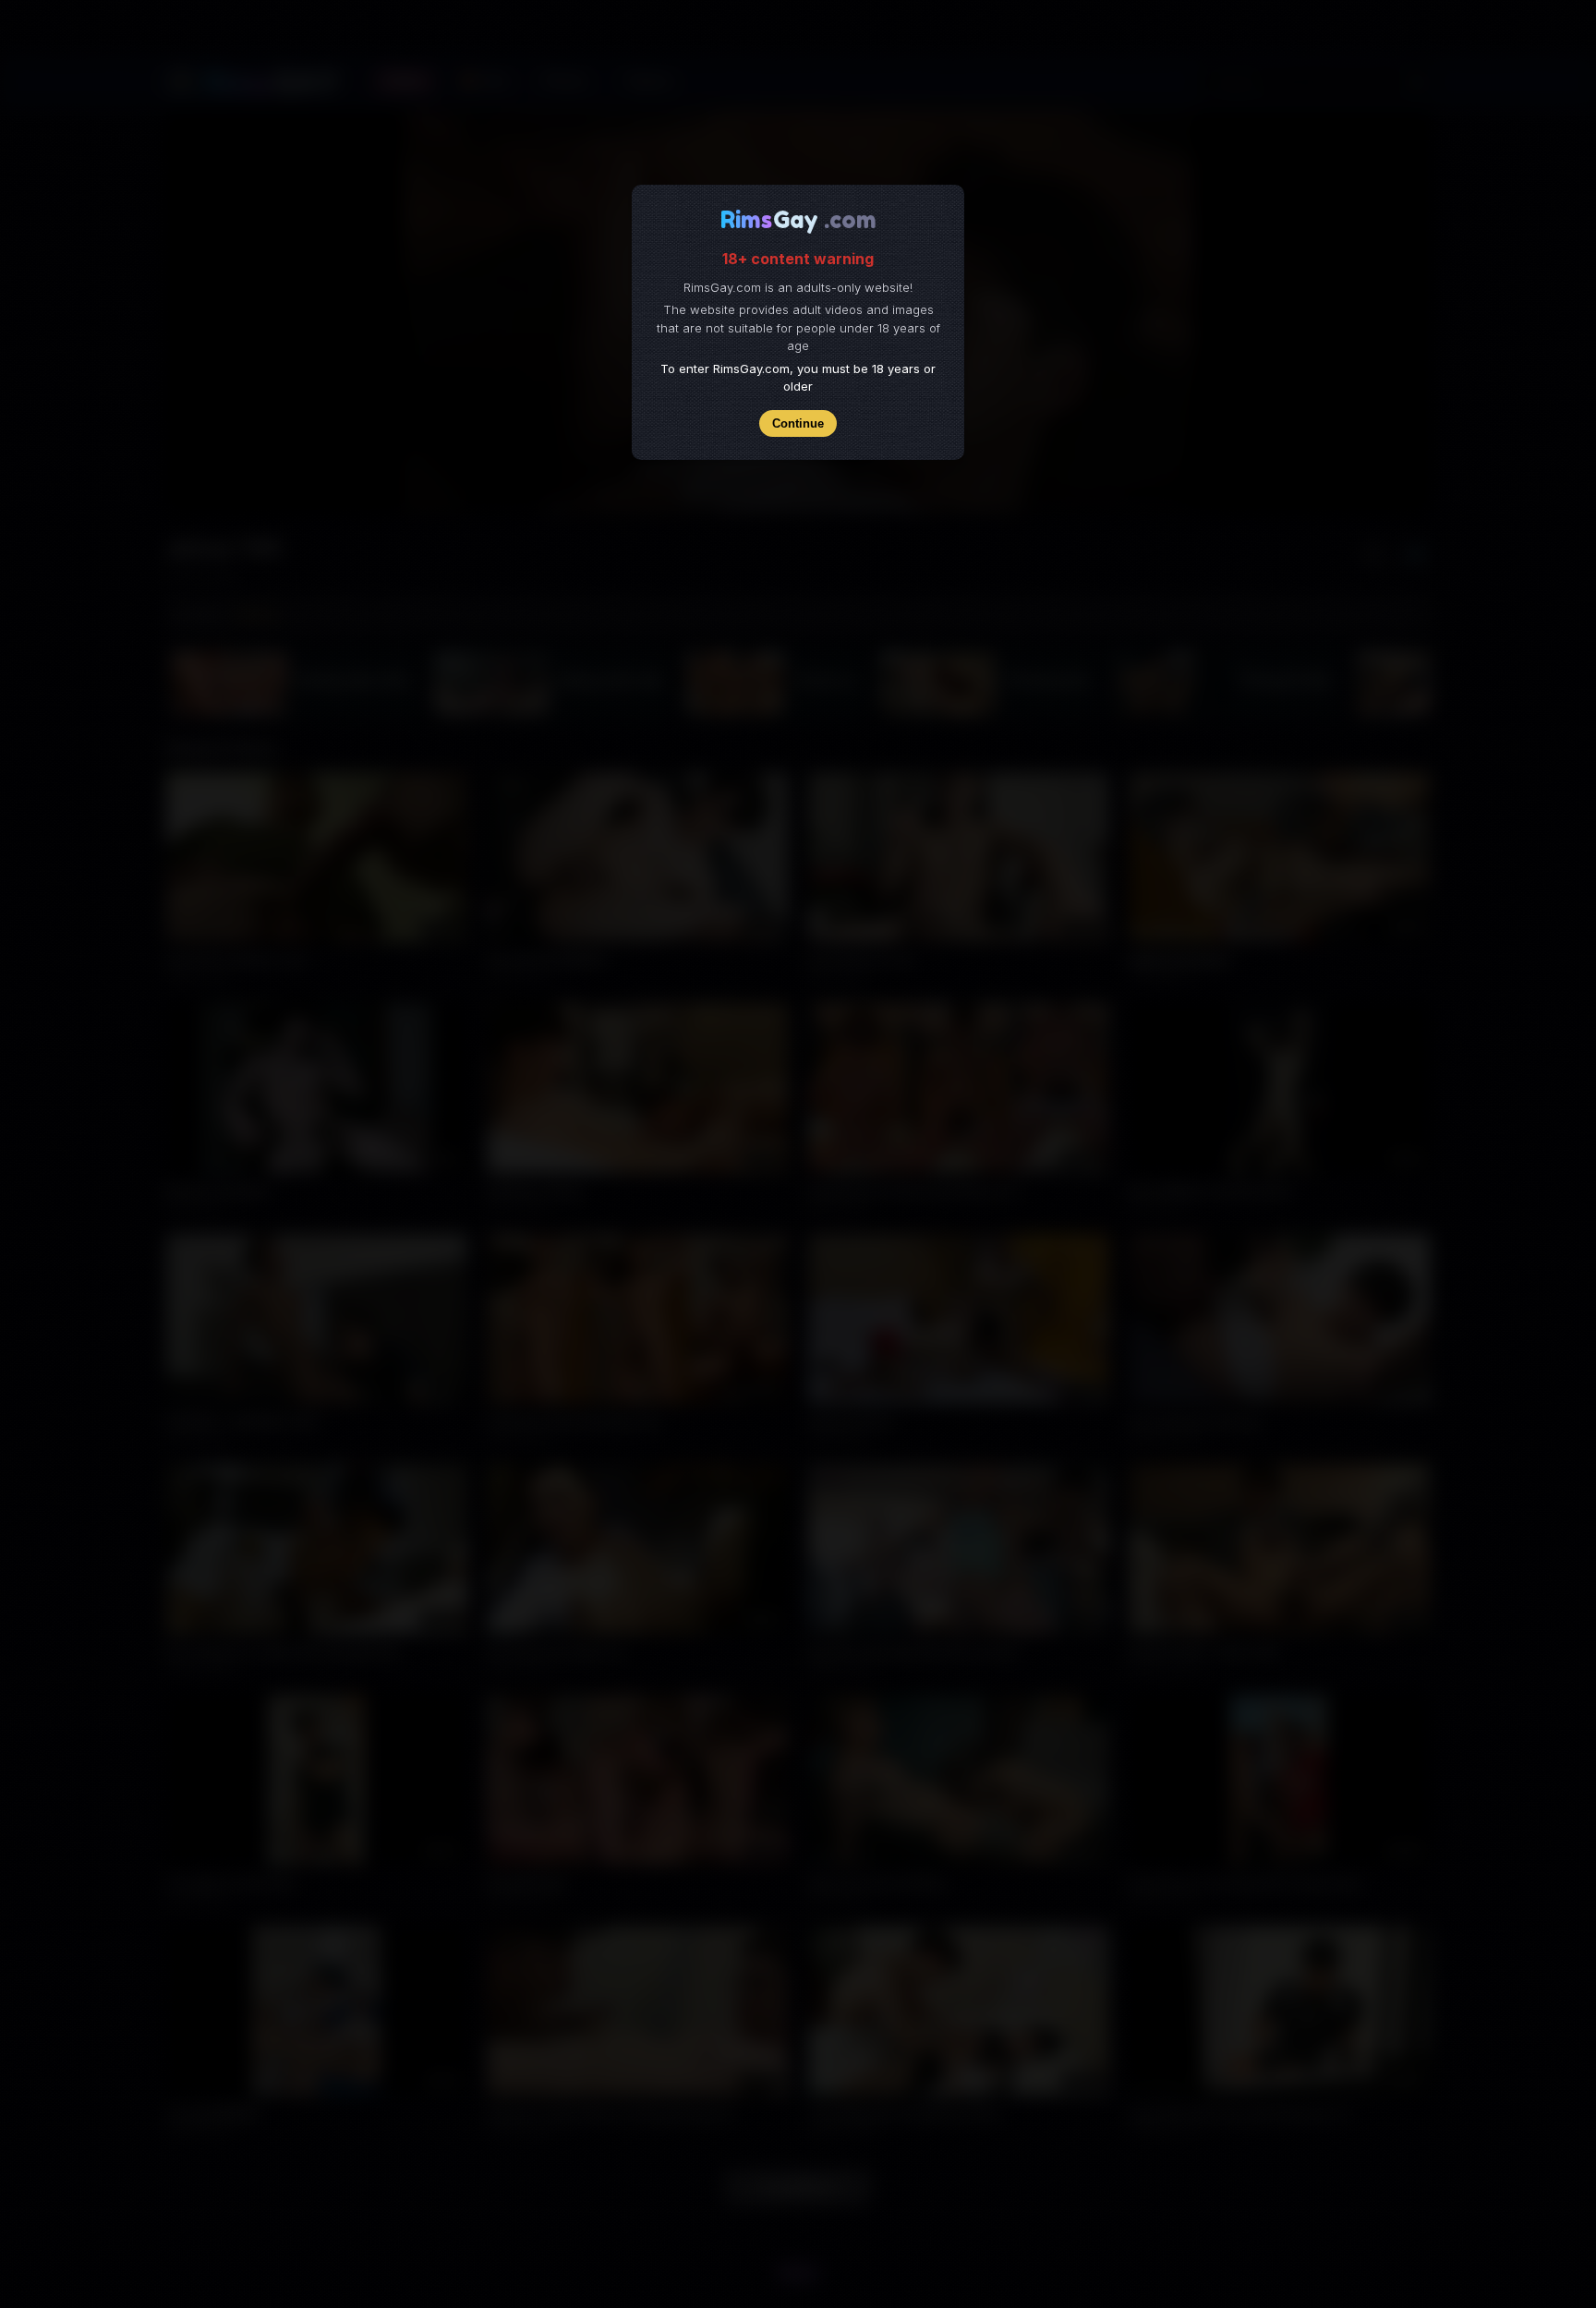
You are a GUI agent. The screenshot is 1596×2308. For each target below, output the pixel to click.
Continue (798, 423)
